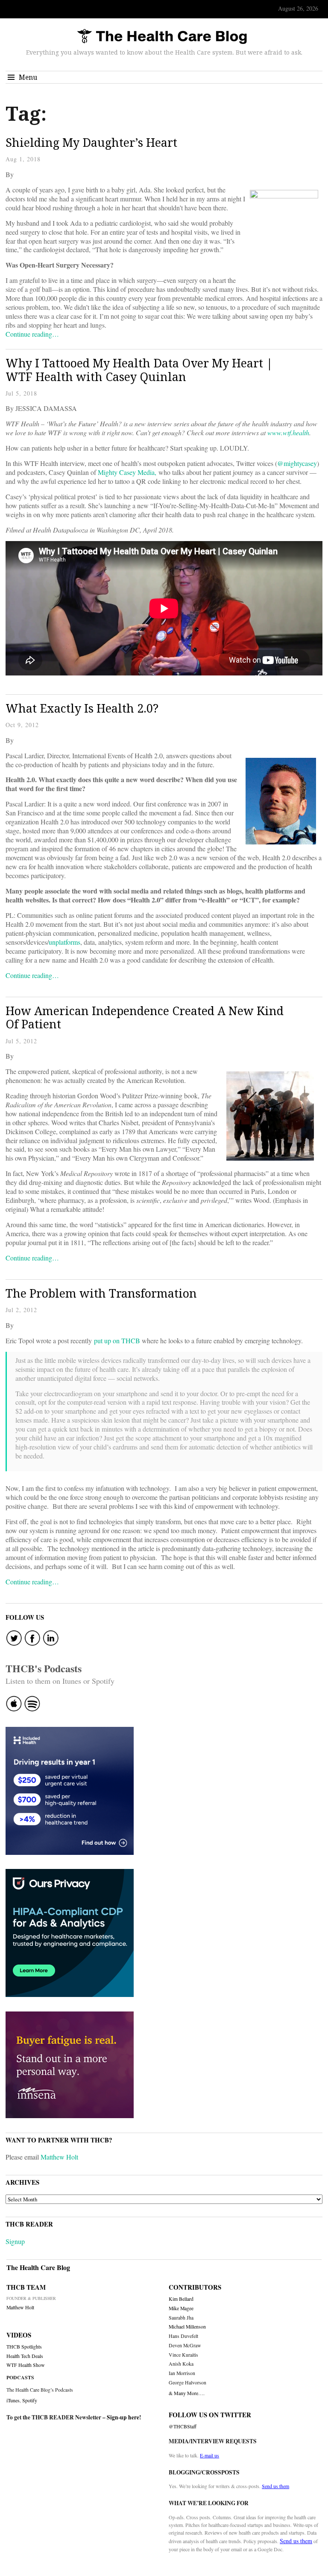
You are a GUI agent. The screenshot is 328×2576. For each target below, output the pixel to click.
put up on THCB (118, 1340)
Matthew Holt (59, 2157)
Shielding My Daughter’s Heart (91, 142)
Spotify (30, 2400)
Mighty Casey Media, (127, 472)
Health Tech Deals (25, 2356)
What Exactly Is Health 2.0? (82, 708)
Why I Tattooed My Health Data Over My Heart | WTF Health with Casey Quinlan (139, 370)
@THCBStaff (183, 2426)
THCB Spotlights (24, 2347)
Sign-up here (123, 2417)
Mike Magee (181, 2308)
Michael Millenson (187, 2327)
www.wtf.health (288, 432)
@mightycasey (297, 463)
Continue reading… (32, 334)
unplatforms (64, 942)
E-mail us (209, 2455)
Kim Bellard (181, 2299)
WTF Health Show (26, 2365)
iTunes (13, 2400)
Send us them (275, 2486)
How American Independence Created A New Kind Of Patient (145, 1017)
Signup (15, 2241)
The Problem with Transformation (101, 1293)
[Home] (162, 37)
